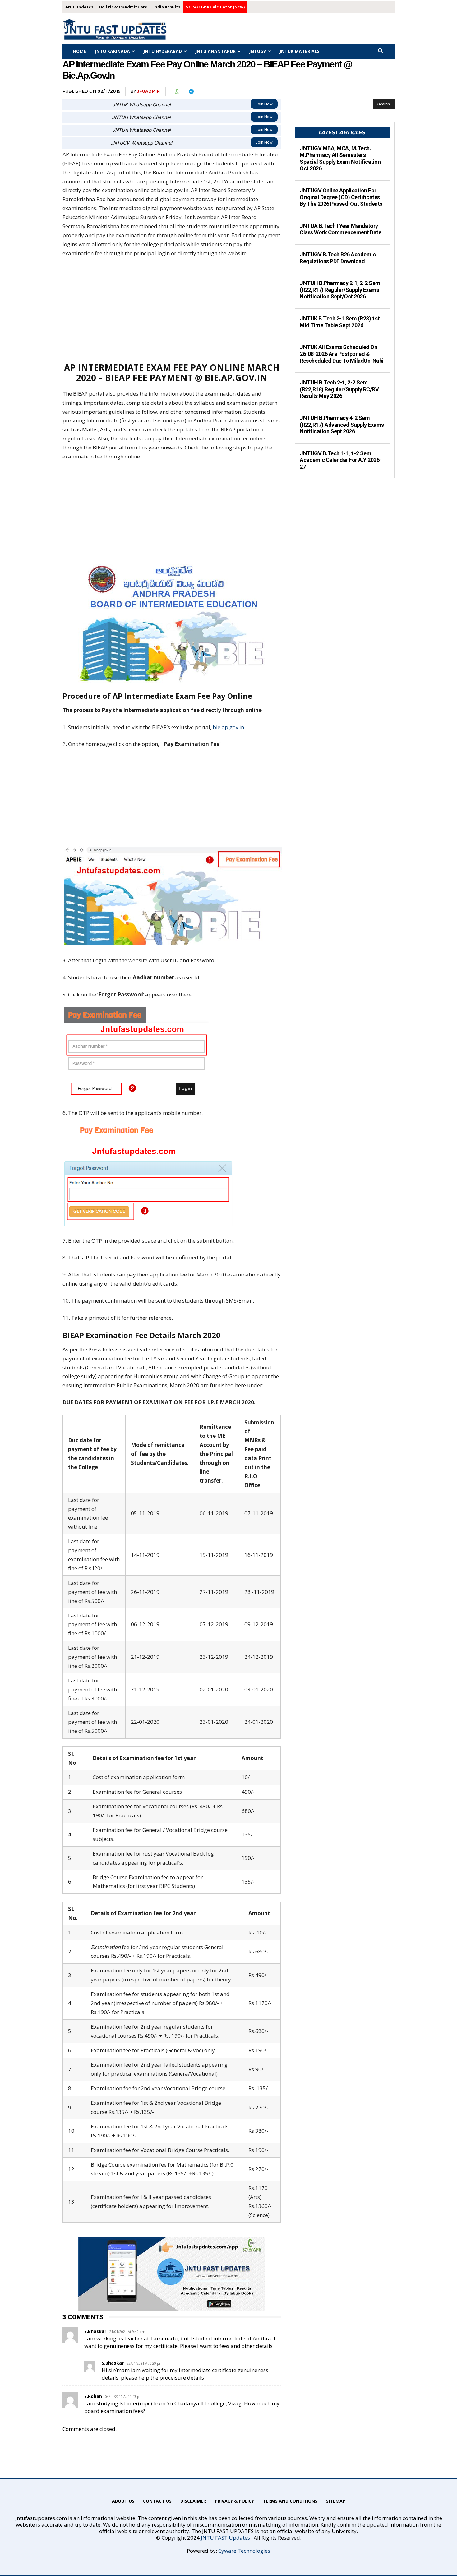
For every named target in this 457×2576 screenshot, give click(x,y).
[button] (381, 51)
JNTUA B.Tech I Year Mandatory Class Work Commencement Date (340, 229)
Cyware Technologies (244, 2551)
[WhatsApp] (177, 92)
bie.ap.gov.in (228, 727)
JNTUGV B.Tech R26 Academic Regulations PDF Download (338, 258)
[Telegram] (191, 92)
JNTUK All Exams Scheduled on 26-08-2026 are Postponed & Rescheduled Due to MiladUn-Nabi (342, 354)
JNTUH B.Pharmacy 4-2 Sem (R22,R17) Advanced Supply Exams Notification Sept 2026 (342, 425)
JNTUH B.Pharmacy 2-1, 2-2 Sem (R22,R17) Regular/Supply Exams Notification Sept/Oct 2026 (340, 290)
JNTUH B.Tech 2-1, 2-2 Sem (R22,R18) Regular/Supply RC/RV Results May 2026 (339, 389)
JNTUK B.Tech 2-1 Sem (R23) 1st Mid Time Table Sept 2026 (340, 322)
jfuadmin (148, 91)
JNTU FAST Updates (225, 2538)
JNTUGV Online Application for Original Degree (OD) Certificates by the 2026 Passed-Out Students (341, 197)
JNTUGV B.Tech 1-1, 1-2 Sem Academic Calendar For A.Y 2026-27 (341, 460)
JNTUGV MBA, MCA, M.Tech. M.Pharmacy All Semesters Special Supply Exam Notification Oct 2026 (340, 158)
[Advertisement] (172, 310)
